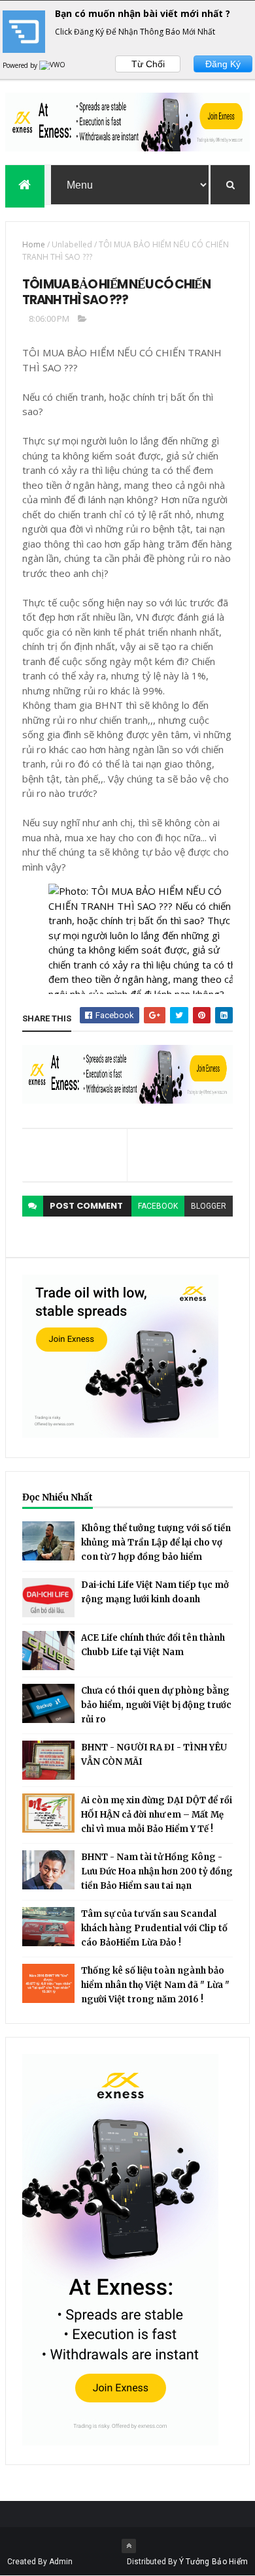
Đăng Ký (223, 64)
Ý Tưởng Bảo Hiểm (214, 2562)
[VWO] (53, 65)
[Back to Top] (129, 2546)
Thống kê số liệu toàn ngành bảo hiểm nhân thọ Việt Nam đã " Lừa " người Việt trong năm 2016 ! (155, 1985)
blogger (209, 1206)
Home (34, 244)
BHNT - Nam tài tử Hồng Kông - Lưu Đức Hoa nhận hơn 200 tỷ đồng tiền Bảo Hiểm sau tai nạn (157, 1871)
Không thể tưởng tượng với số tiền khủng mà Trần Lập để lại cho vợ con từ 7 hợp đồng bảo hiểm (156, 1543)
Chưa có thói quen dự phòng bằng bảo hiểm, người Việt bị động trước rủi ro (156, 1705)
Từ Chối (148, 64)
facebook (158, 1206)
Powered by (21, 65)
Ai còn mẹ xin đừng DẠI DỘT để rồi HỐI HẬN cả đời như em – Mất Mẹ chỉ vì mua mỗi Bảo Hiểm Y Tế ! (157, 1815)
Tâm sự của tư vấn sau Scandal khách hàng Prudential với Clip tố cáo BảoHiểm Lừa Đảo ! (154, 1928)
